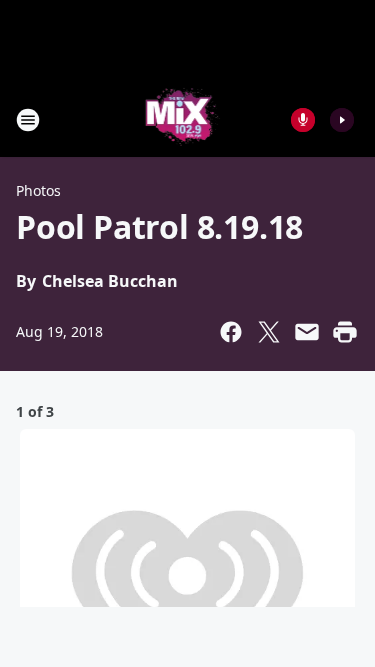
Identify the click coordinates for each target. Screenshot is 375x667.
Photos (38, 190)
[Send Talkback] (303, 120)
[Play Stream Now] (342, 120)
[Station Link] (181, 119)
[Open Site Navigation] (28, 120)
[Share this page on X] (269, 332)
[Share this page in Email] (307, 332)
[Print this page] (345, 332)
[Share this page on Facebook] (231, 332)
